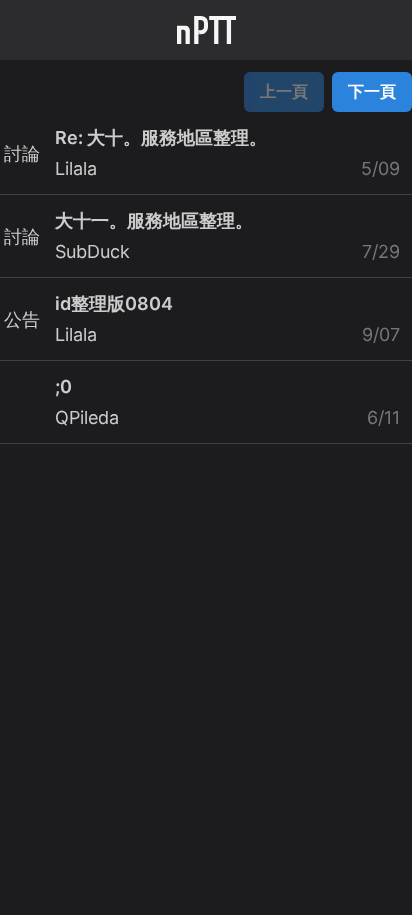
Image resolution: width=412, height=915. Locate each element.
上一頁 (284, 91)
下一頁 (372, 91)
